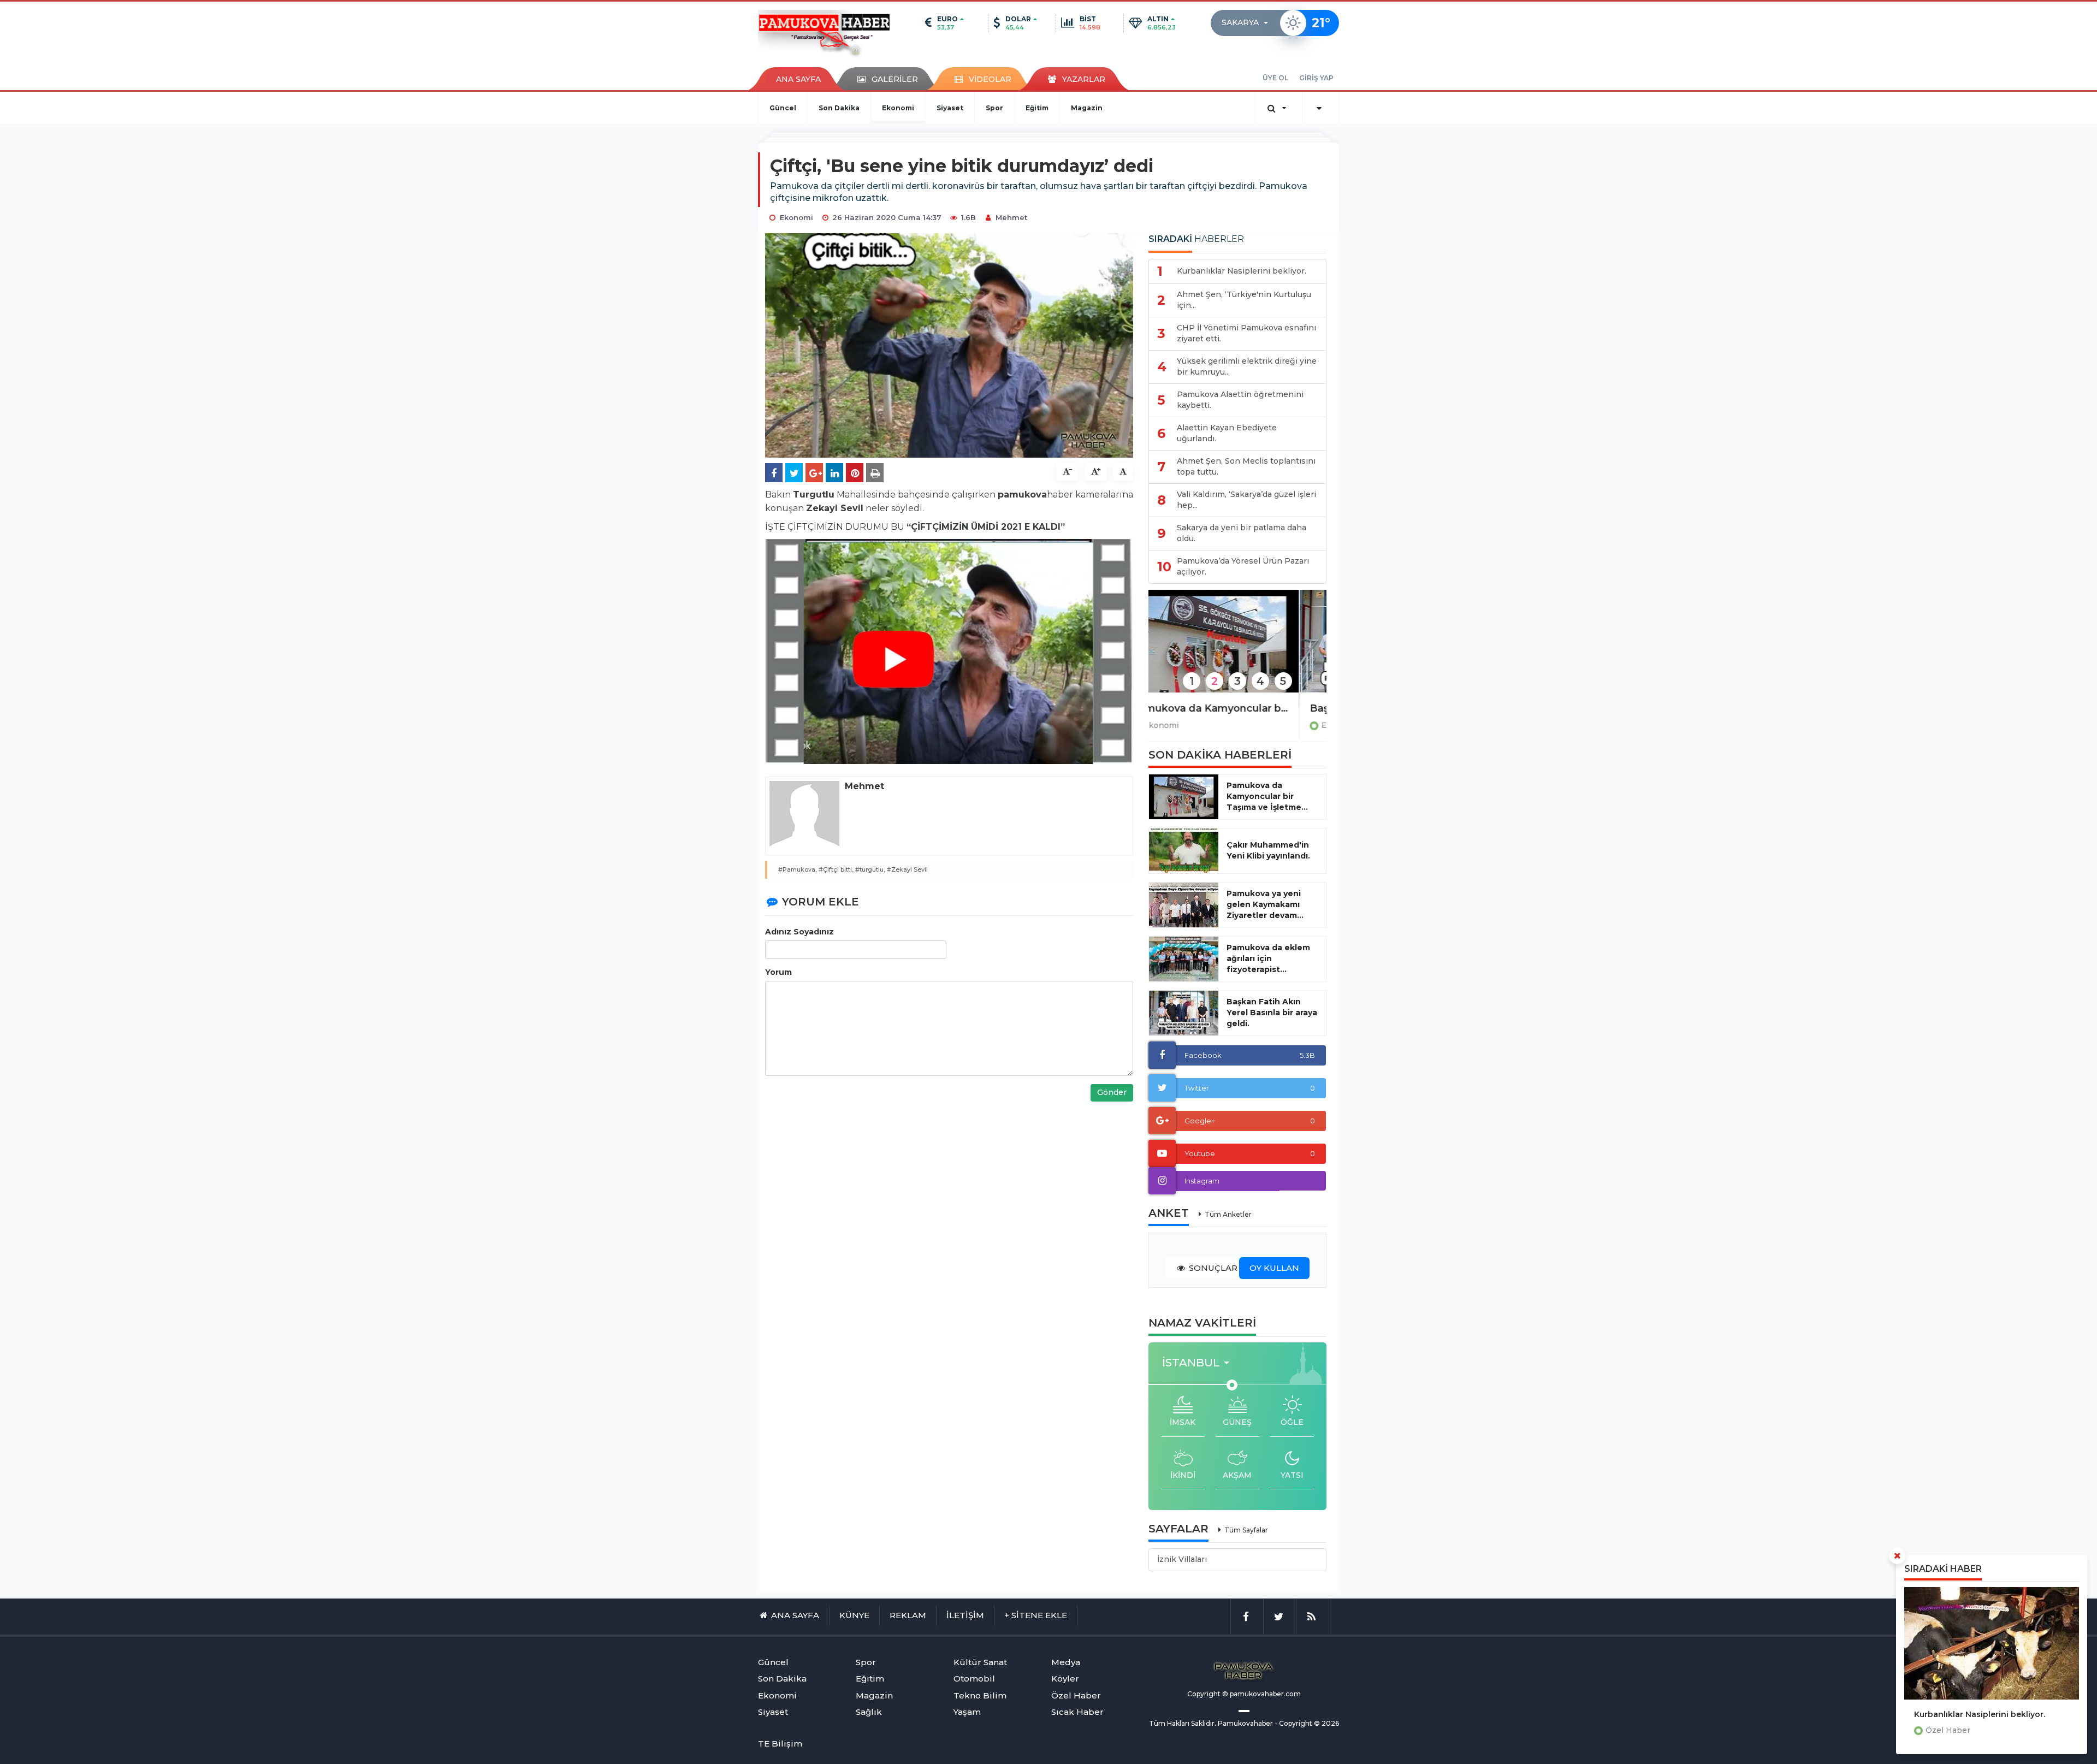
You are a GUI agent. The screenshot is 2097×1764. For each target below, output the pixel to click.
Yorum (778, 972)
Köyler (1065, 1679)
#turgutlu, (870, 869)
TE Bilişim (780, 1744)
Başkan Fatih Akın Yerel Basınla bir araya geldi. (1237, 708)
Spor (994, 108)
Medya (1066, 1662)
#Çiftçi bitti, (836, 869)
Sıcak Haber (1077, 1712)
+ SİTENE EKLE (1036, 1615)
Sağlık (869, 1712)
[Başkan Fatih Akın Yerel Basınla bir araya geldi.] (1237, 649)
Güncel (783, 108)
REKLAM (908, 1615)
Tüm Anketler (1228, 1214)
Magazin (1087, 108)
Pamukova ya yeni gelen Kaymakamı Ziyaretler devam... (1265, 904)
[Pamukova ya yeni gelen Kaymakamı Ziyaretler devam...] (1184, 905)
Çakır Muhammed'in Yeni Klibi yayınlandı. (1268, 850)
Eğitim (1037, 108)
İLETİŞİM (965, 1615)
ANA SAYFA (798, 79)
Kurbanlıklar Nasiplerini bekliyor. (1980, 1714)
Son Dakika (839, 108)
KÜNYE (854, 1615)
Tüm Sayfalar (1246, 1530)
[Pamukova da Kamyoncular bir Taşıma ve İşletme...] (1184, 797)
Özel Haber (1948, 1730)
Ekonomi (898, 108)
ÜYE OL (1275, 78)
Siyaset (950, 108)
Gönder (1112, 1092)
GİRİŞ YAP (1316, 78)
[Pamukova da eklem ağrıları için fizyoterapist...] (1184, 959)
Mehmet (1011, 217)
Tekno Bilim (980, 1695)
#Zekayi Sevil (907, 869)
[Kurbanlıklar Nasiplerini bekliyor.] (1992, 1643)
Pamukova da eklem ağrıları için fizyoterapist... (1268, 958)
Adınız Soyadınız (799, 932)
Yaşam (967, 1712)
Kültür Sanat (980, 1662)
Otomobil (974, 1679)
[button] (1248, 23)
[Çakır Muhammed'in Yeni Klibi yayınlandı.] (1184, 851)
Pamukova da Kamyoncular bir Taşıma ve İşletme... (1267, 796)
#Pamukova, (798, 869)
